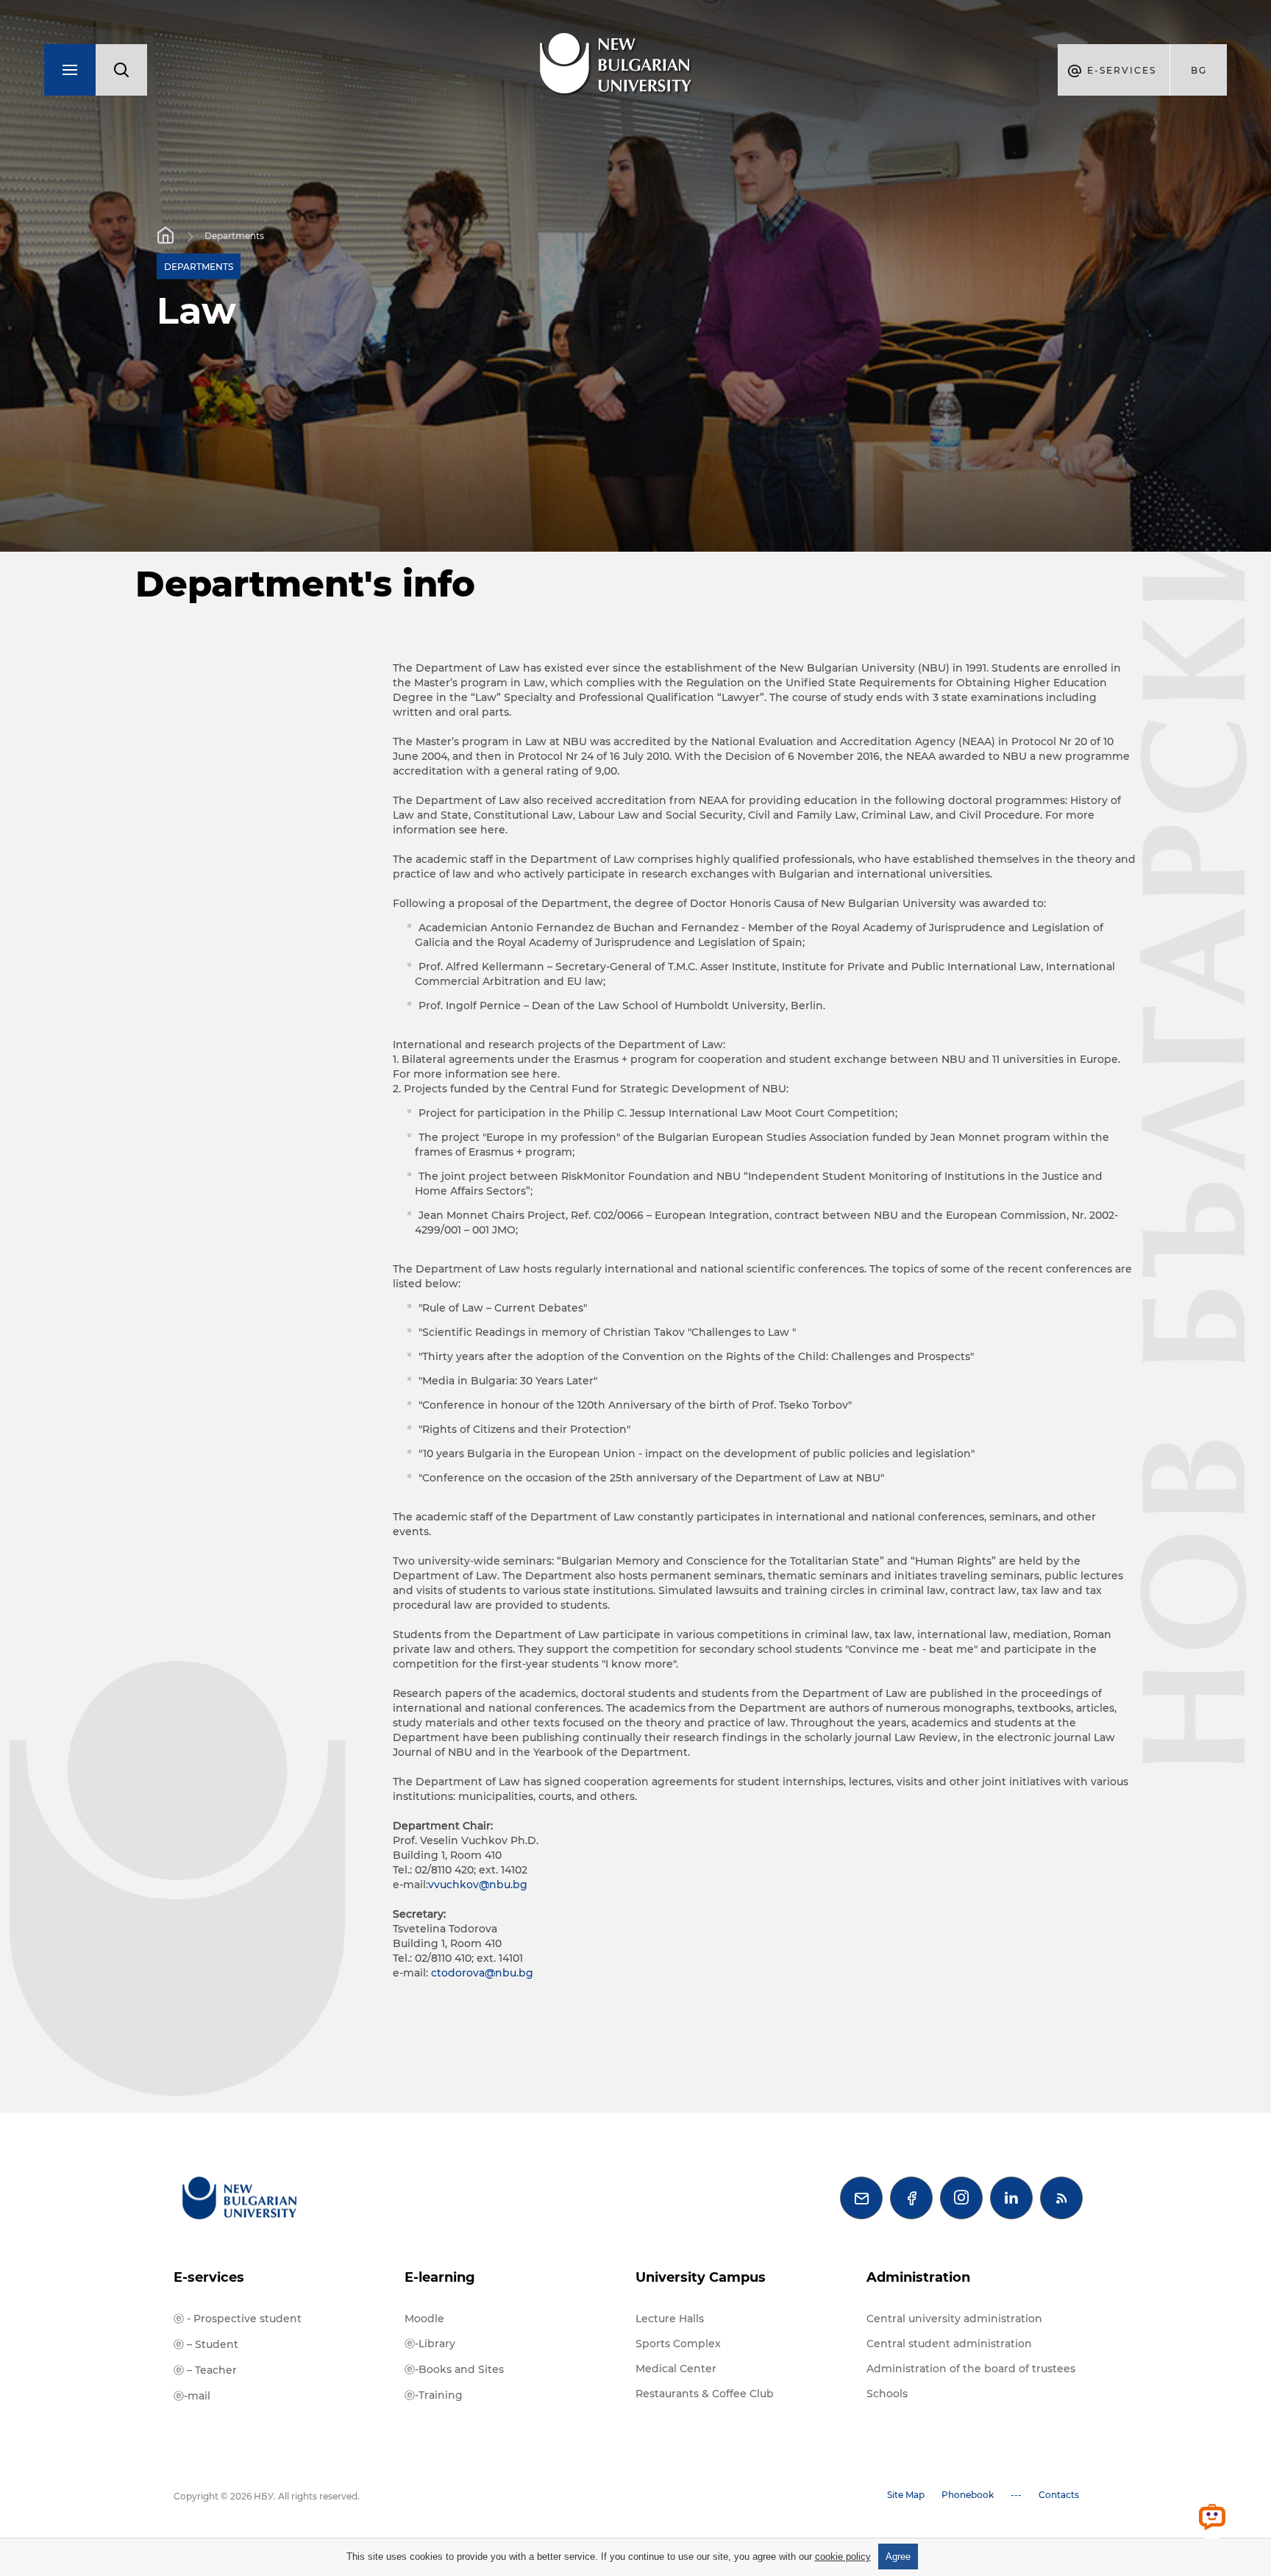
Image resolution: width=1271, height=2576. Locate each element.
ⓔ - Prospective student (238, 2319)
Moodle (424, 2319)
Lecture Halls (670, 2319)
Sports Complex (678, 2344)
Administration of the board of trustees (971, 2369)
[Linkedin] (1011, 2198)
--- (1016, 2495)
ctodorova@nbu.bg (482, 1973)
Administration (918, 2277)
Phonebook (968, 2495)
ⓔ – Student (206, 2344)
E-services (209, 2277)
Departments (234, 236)
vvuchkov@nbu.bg (478, 1885)
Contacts (1059, 2495)
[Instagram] (961, 2198)
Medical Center (676, 2369)
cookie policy (843, 2557)
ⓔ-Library (430, 2344)
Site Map (906, 2495)
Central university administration (954, 2319)
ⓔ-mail (192, 2396)
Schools (887, 2394)
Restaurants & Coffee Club (705, 2394)
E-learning (440, 2277)
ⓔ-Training (434, 2395)
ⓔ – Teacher (205, 2370)
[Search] (121, 70)
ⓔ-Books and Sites (454, 2369)
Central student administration (949, 2344)
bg (1199, 70)
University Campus (701, 2277)
